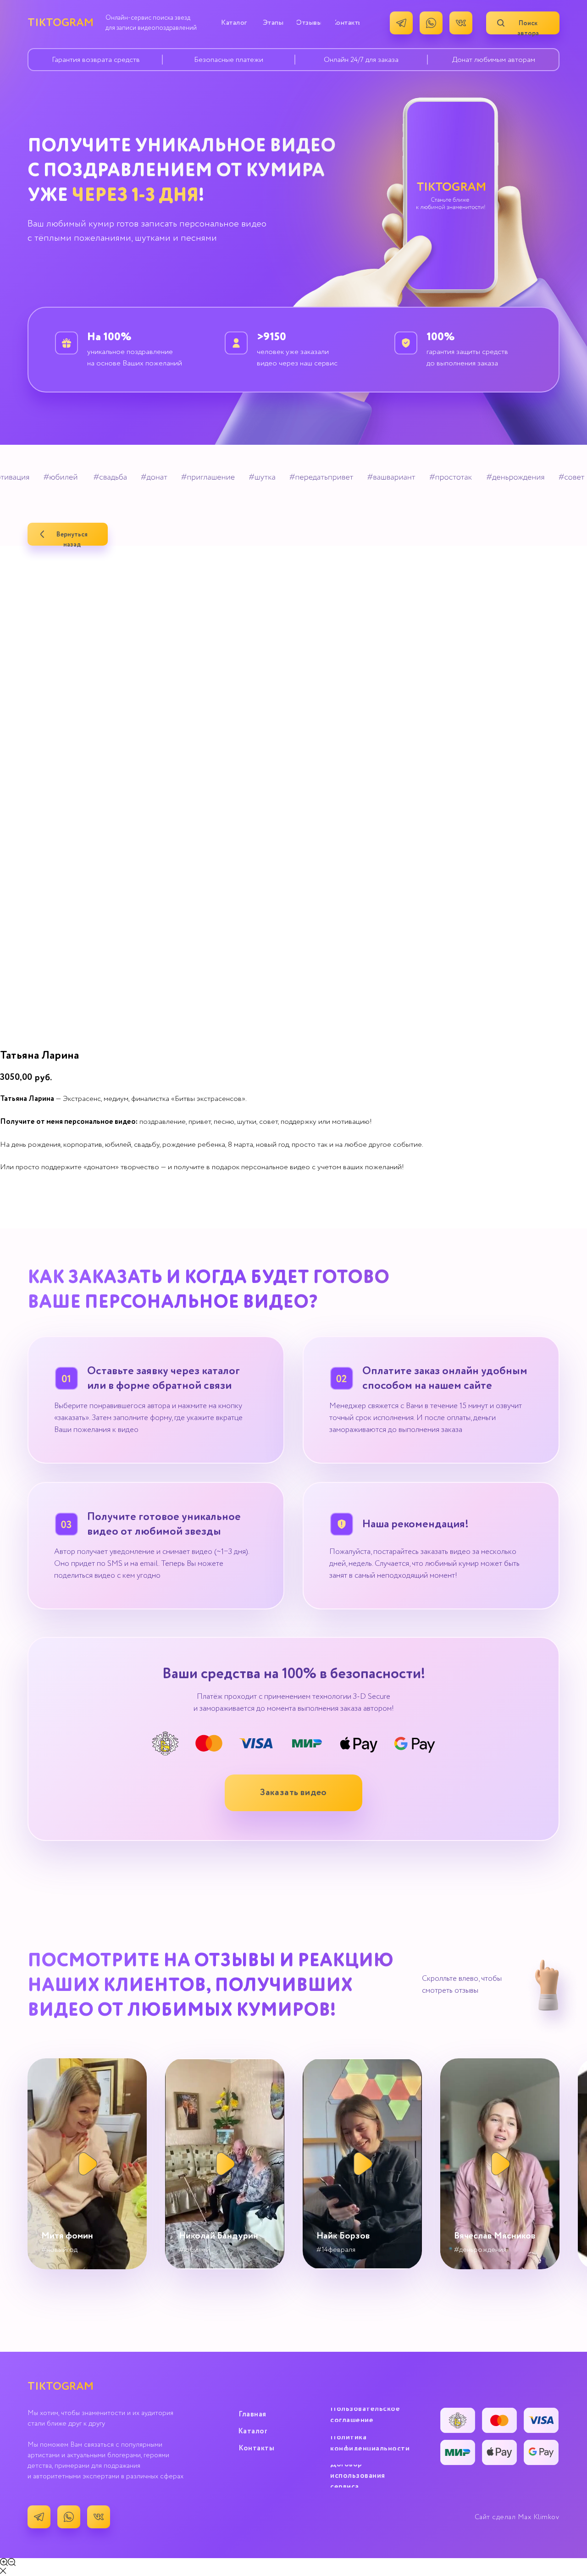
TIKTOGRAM (61, 23)
